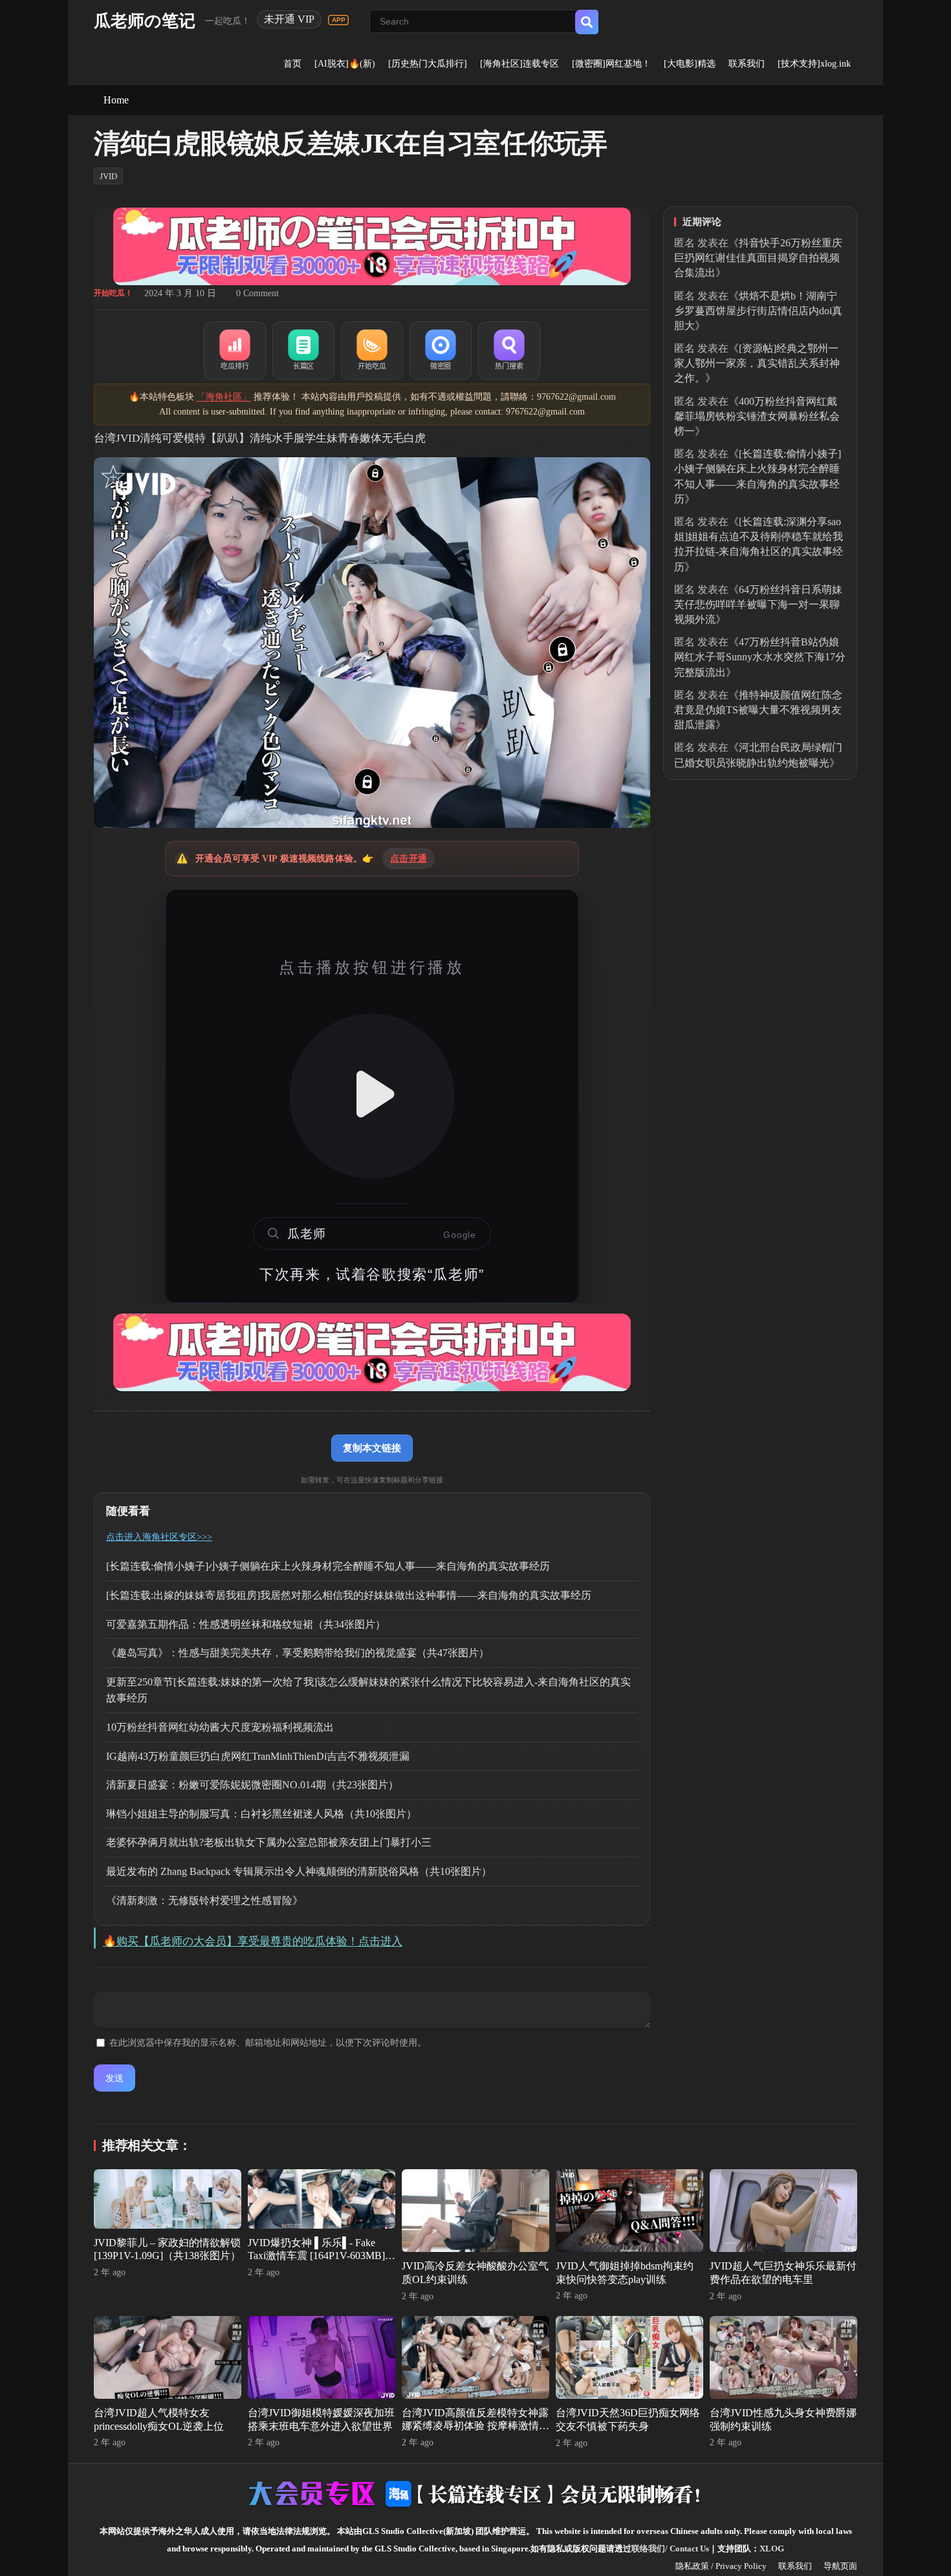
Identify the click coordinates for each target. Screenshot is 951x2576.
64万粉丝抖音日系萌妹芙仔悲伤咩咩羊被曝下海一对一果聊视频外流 (758, 604)
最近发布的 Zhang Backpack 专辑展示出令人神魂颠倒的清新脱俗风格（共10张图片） (299, 1871)
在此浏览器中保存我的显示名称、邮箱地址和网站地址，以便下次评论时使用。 (268, 2043)
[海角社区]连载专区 (519, 64)
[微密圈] (441, 351)
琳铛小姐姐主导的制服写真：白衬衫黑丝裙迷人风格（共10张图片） (261, 1814)
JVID (108, 176)
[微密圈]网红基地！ (611, 64)
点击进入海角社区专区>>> (159, 1537)
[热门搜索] (509, 351)
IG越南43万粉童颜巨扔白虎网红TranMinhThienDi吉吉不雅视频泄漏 (258, 1756)
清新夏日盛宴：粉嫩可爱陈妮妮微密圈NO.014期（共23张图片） (252, 1785)
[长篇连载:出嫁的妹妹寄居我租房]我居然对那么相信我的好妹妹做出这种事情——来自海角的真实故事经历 (349, 1595)
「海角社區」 (224, 397)
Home (116, 100)
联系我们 (747, 64)
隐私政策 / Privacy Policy (721, 2566)
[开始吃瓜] (372, 351)
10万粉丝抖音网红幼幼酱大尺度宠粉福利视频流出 (220, 1727)
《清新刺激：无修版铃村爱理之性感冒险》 (204, 1900)
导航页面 (840, 2566)
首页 (292, 64)
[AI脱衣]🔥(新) (345, 64)
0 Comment (257, 293)
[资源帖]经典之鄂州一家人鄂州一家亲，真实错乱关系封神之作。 (757, 363)
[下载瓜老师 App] (338, 20)
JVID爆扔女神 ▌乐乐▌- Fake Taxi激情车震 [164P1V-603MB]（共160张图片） (316, 2256)
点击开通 (409, 859)
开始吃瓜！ (113, 293)
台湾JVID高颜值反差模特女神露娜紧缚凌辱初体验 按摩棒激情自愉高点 (475, 2426)
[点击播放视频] (372, 1096)
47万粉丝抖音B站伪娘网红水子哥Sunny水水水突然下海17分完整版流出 (760, 657)
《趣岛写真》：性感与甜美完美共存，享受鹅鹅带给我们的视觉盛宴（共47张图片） (298, 1653)
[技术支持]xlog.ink (814, 64)
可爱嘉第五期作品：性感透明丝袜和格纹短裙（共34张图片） (246, 1624)
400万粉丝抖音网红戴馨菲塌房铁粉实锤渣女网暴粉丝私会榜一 (757, 416)
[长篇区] (303, 351)
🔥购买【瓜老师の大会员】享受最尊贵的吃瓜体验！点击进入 (253, 1941)
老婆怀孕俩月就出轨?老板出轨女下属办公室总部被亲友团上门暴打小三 (269, 1842)
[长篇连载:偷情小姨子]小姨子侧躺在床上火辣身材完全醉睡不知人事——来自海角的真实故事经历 (328, 1566)
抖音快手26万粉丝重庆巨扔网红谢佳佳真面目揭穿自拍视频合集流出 (758, 258)
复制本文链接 (372, 1448)
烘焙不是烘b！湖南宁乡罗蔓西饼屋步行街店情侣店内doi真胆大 (758, 311)
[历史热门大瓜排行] (428, 64)
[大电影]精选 (690, 64)
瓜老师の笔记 (145, 21)
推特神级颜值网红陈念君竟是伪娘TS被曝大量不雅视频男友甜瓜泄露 (758, 710)
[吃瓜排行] (235, 351)
